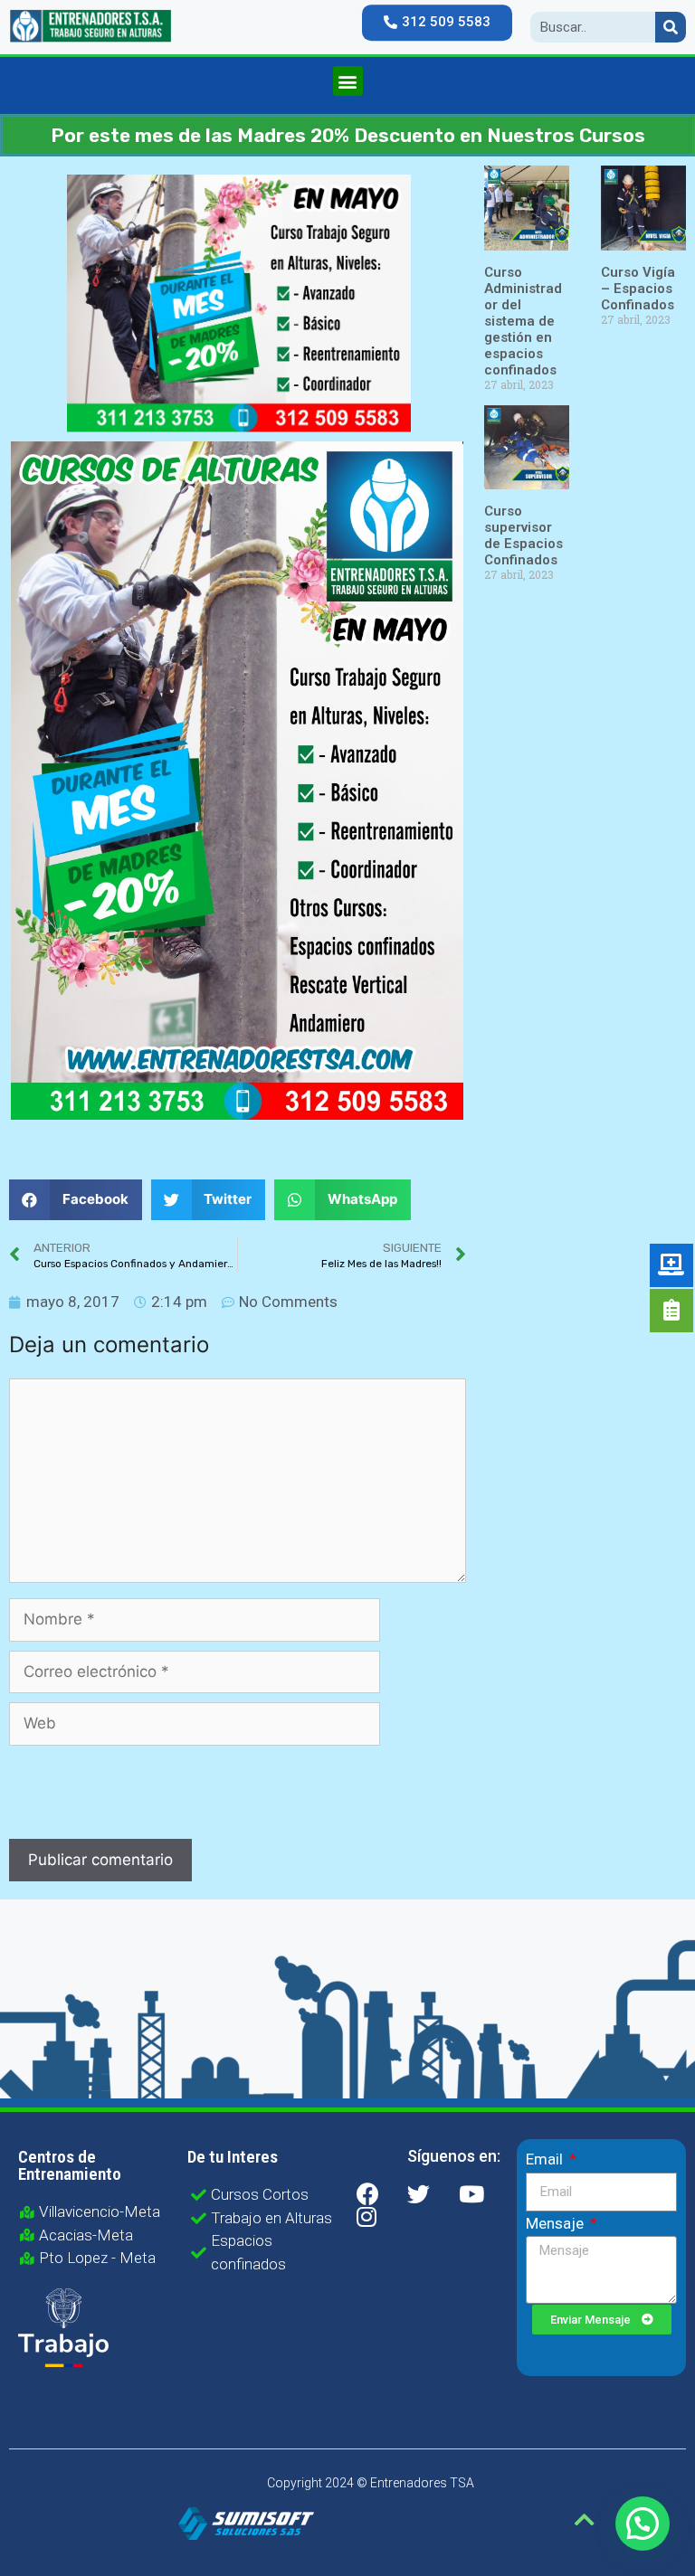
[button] (437, 23)
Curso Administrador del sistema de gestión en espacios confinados (523, 321)
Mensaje (557, 2223)
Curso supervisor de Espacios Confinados (524, 535)
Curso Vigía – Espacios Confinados (638, 289)
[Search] (671, 27)
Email (546, 2159)
